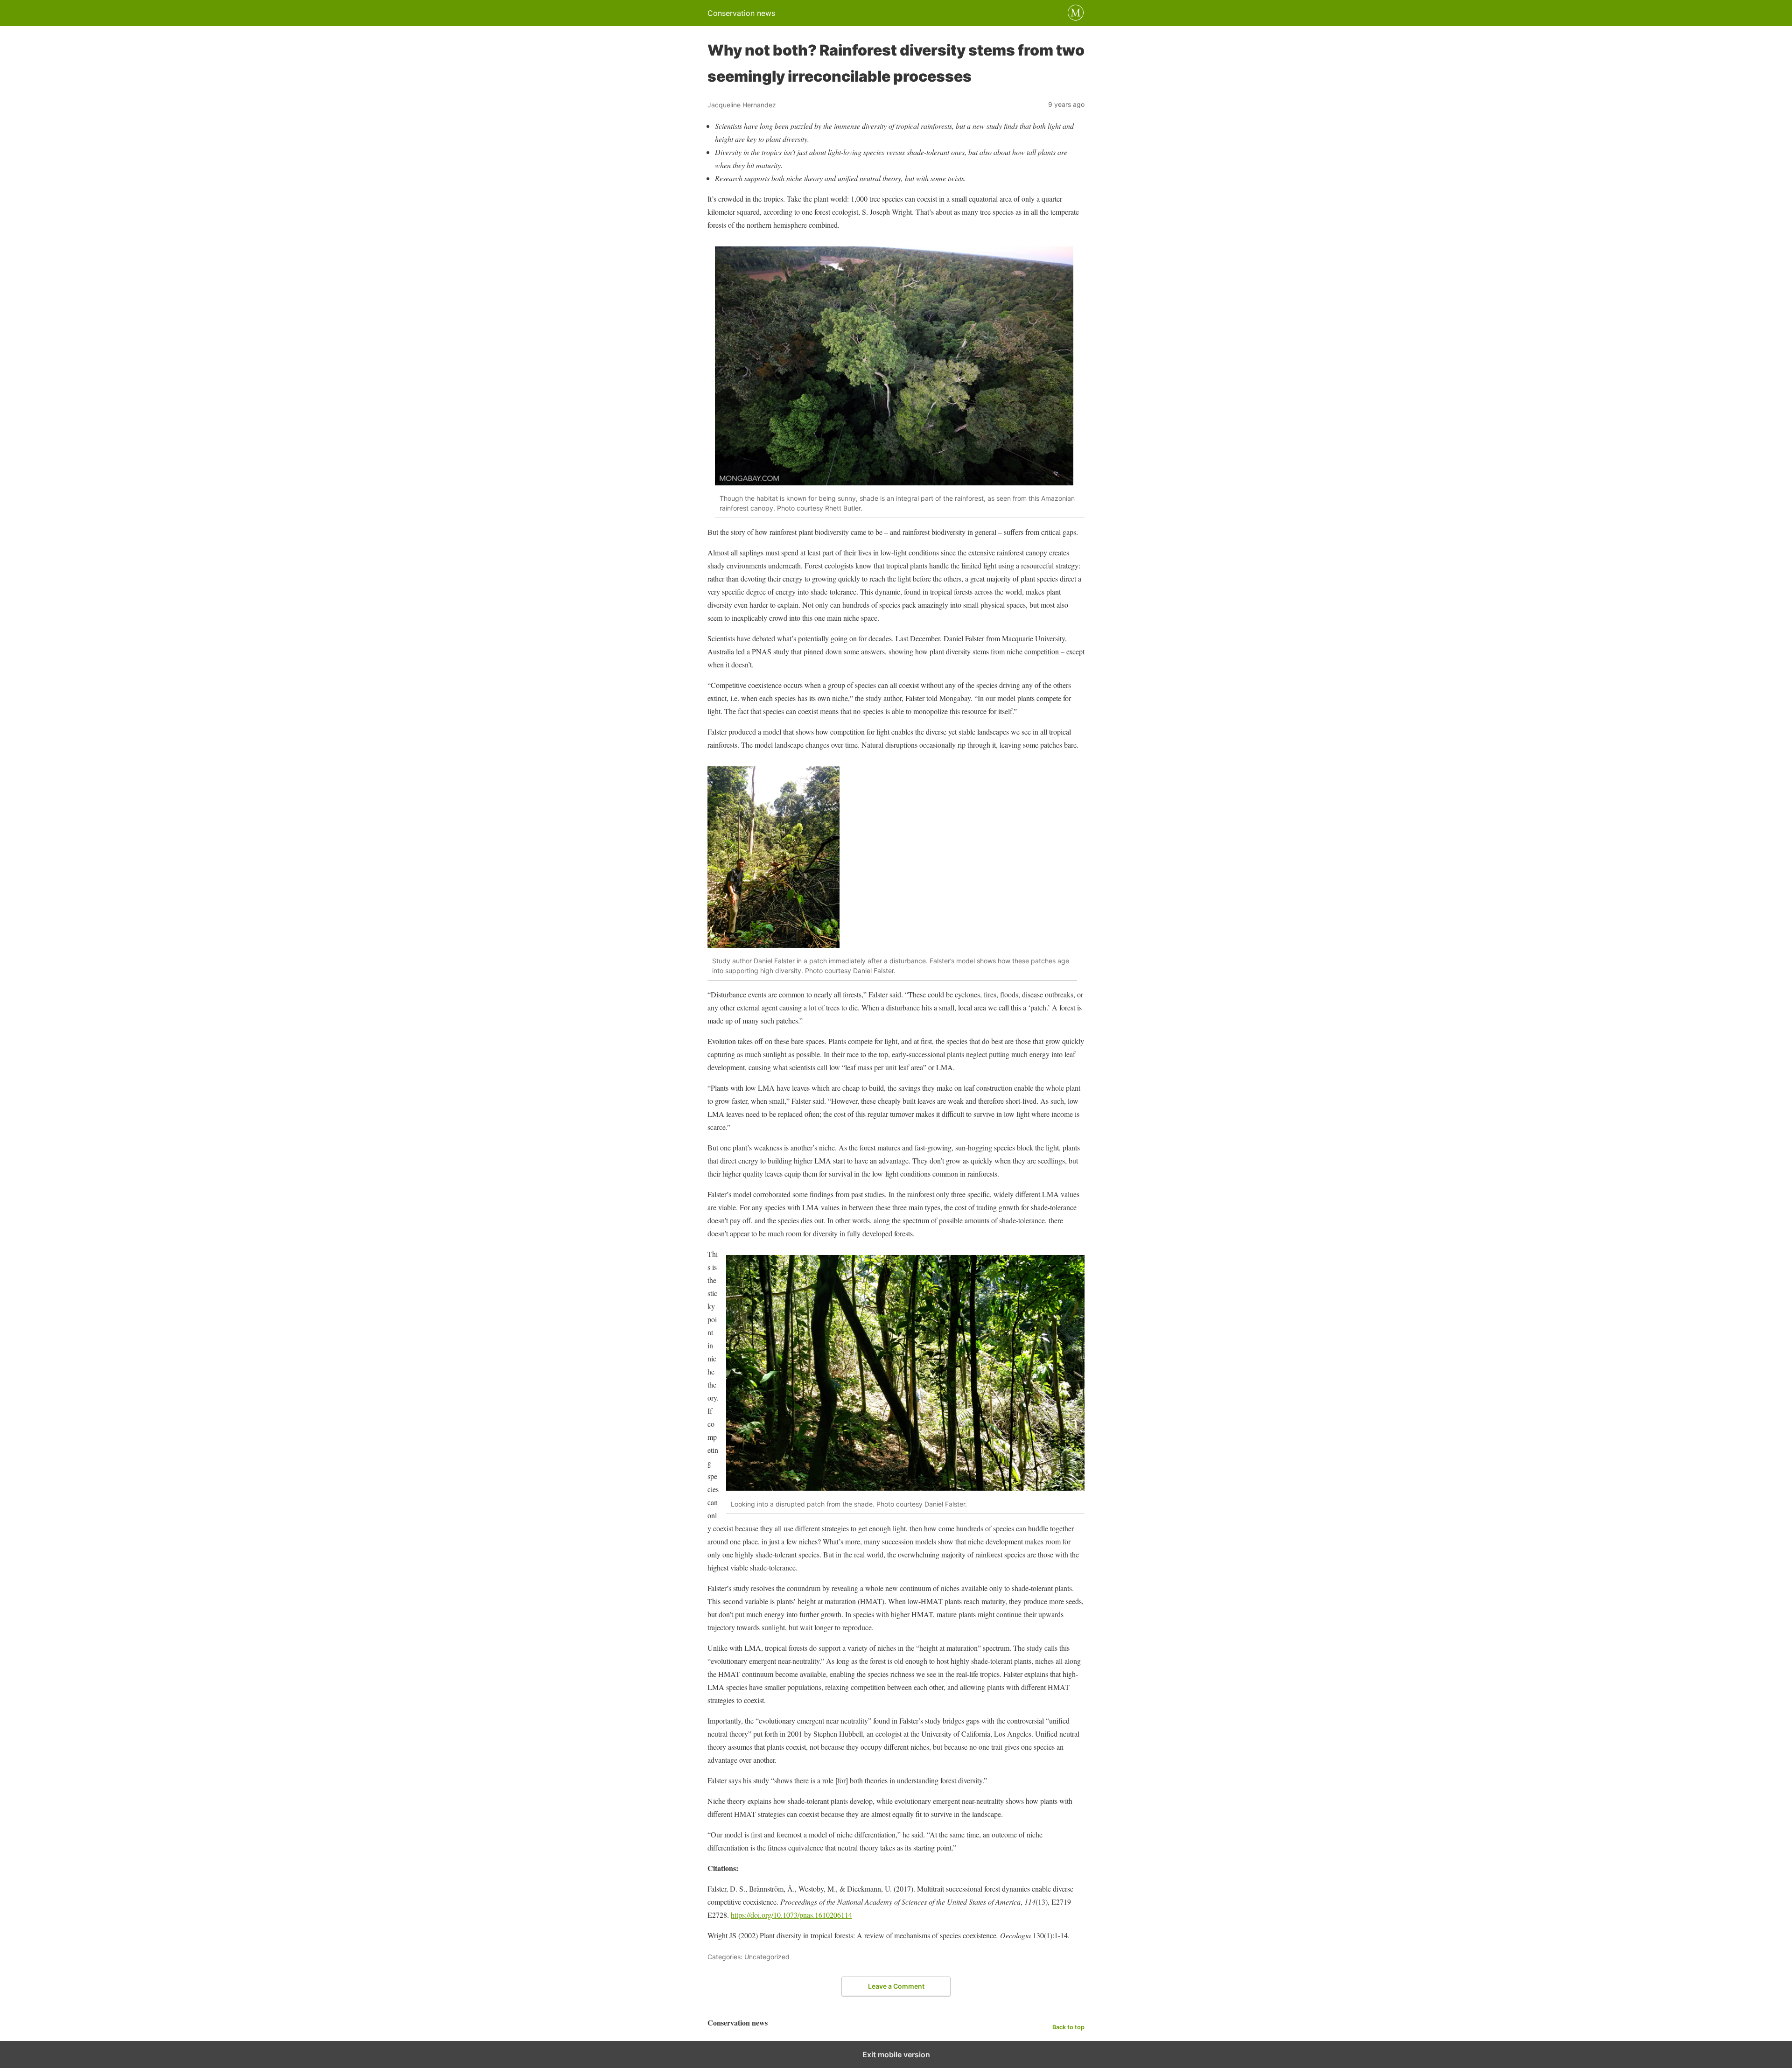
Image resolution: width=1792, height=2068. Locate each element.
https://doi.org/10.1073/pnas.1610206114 (791, 1915)
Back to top (1068, 2027)
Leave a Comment (896, 1986)
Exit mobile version (896, 2054)
